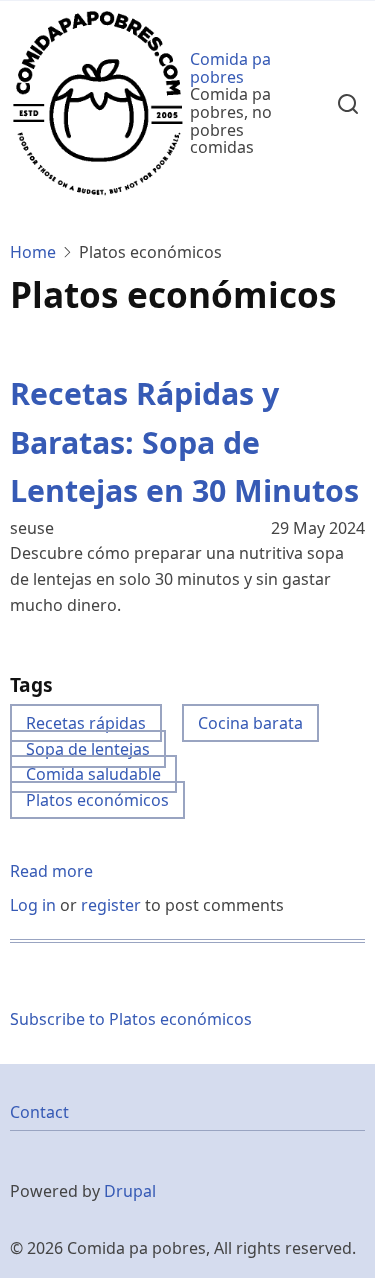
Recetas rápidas (86, 723)
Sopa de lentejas (88, 749)
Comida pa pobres (230, 68)
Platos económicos (97, 800)
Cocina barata (250, 723)
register (111, 905)
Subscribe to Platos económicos (131, 1019)
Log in (33, 905)
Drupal (130, 1191)
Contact (39, 1112)
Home (33, 252)
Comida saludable (93, 774)
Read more (51, 872)
